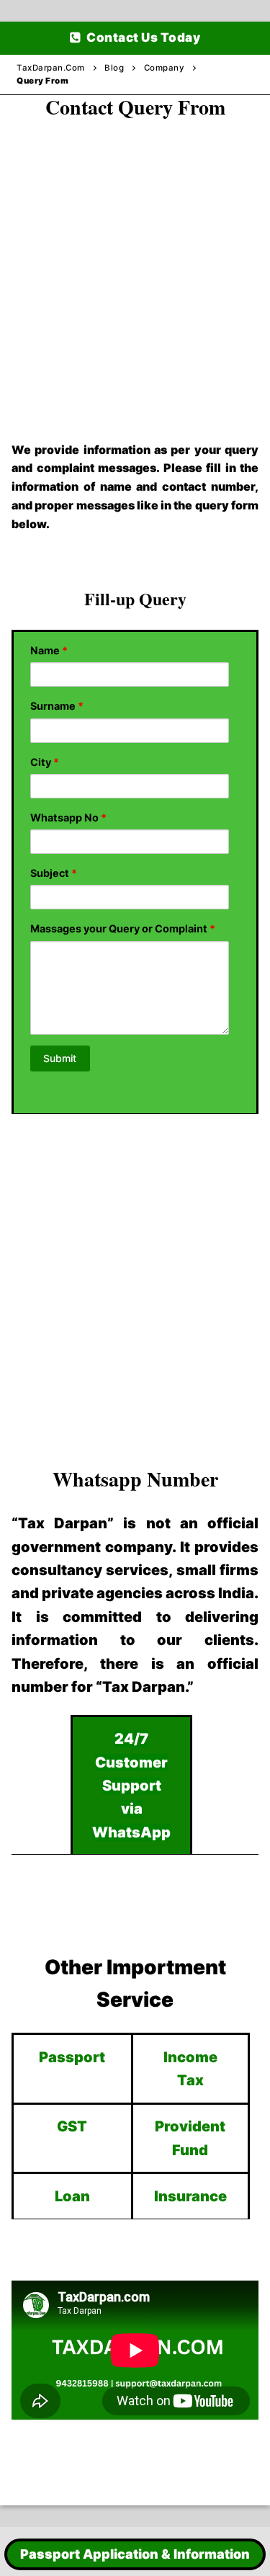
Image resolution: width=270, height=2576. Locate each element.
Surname (57, 706)
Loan (72, 2196)
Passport (72, 2057)
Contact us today (143, 37)
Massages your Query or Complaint (123, 928)
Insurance (190, 2196)
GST (72, 2126)
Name (49, 650)
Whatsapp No (68, 817)
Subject (54, 873)
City (45, 762)
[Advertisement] (135, 265)
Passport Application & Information (135, 2554)
